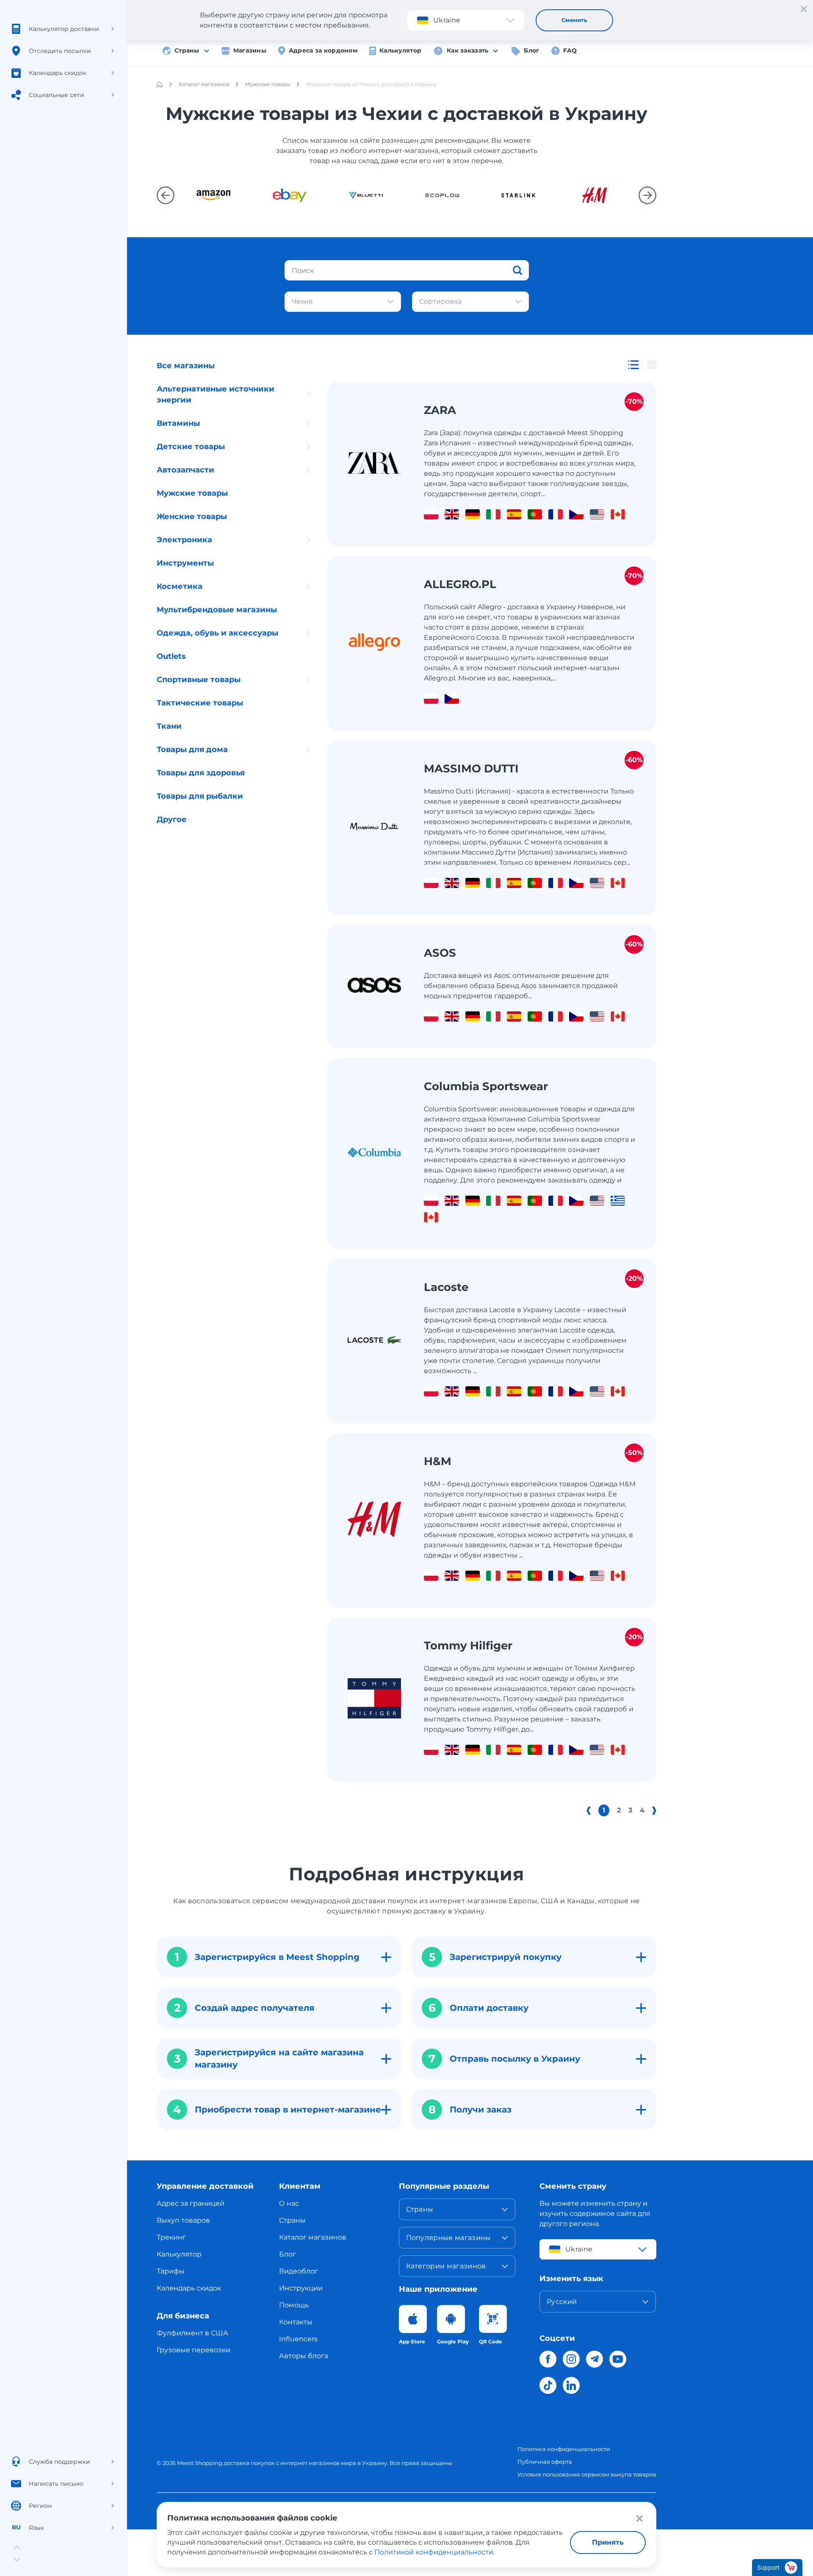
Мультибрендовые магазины (217, 610)
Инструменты (185, 563)
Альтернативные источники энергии (216, 394)
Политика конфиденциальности (564, 2449)
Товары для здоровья (201, 773)
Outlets (171, 656)
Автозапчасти (185, 470)
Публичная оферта (545, 2462)
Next (647, 195)
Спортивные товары (199, 680)
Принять (608, 2542)
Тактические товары (200, 703)
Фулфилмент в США (192, 2333)
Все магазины (186, 366)
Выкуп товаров (183, 2220)
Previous (166, 195)
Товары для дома (192, 749)
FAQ (570, 50)
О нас (289, 2203)
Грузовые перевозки (194, 2350)
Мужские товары (192, 493)
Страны (187, 50)
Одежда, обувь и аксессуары (217, 633)
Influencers (298, 2339)
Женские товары (192, 516)
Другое (172, 819)
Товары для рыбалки (200, 796)
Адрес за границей (191, 2203)
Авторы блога (304, 2356)
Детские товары (191, 447)
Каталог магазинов (313, 2237)
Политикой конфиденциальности (434, 2552)
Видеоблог (299, 2271)
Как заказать (467, 50)
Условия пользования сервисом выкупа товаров (587, 2474)
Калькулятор (400, 50)
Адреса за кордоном (323, 50)
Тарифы (171, 2271)
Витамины (178, 423)
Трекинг (171, 2237)
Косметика (180, 586)
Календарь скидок (189, 2288)
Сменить (574, 20)
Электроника (184, 540)
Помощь (294, 2305)
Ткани (169, 726)
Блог (531, 50)
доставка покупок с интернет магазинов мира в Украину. (306, 2463)
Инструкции (301, 2288)
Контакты (296, 2322)
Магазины (250, 50)
